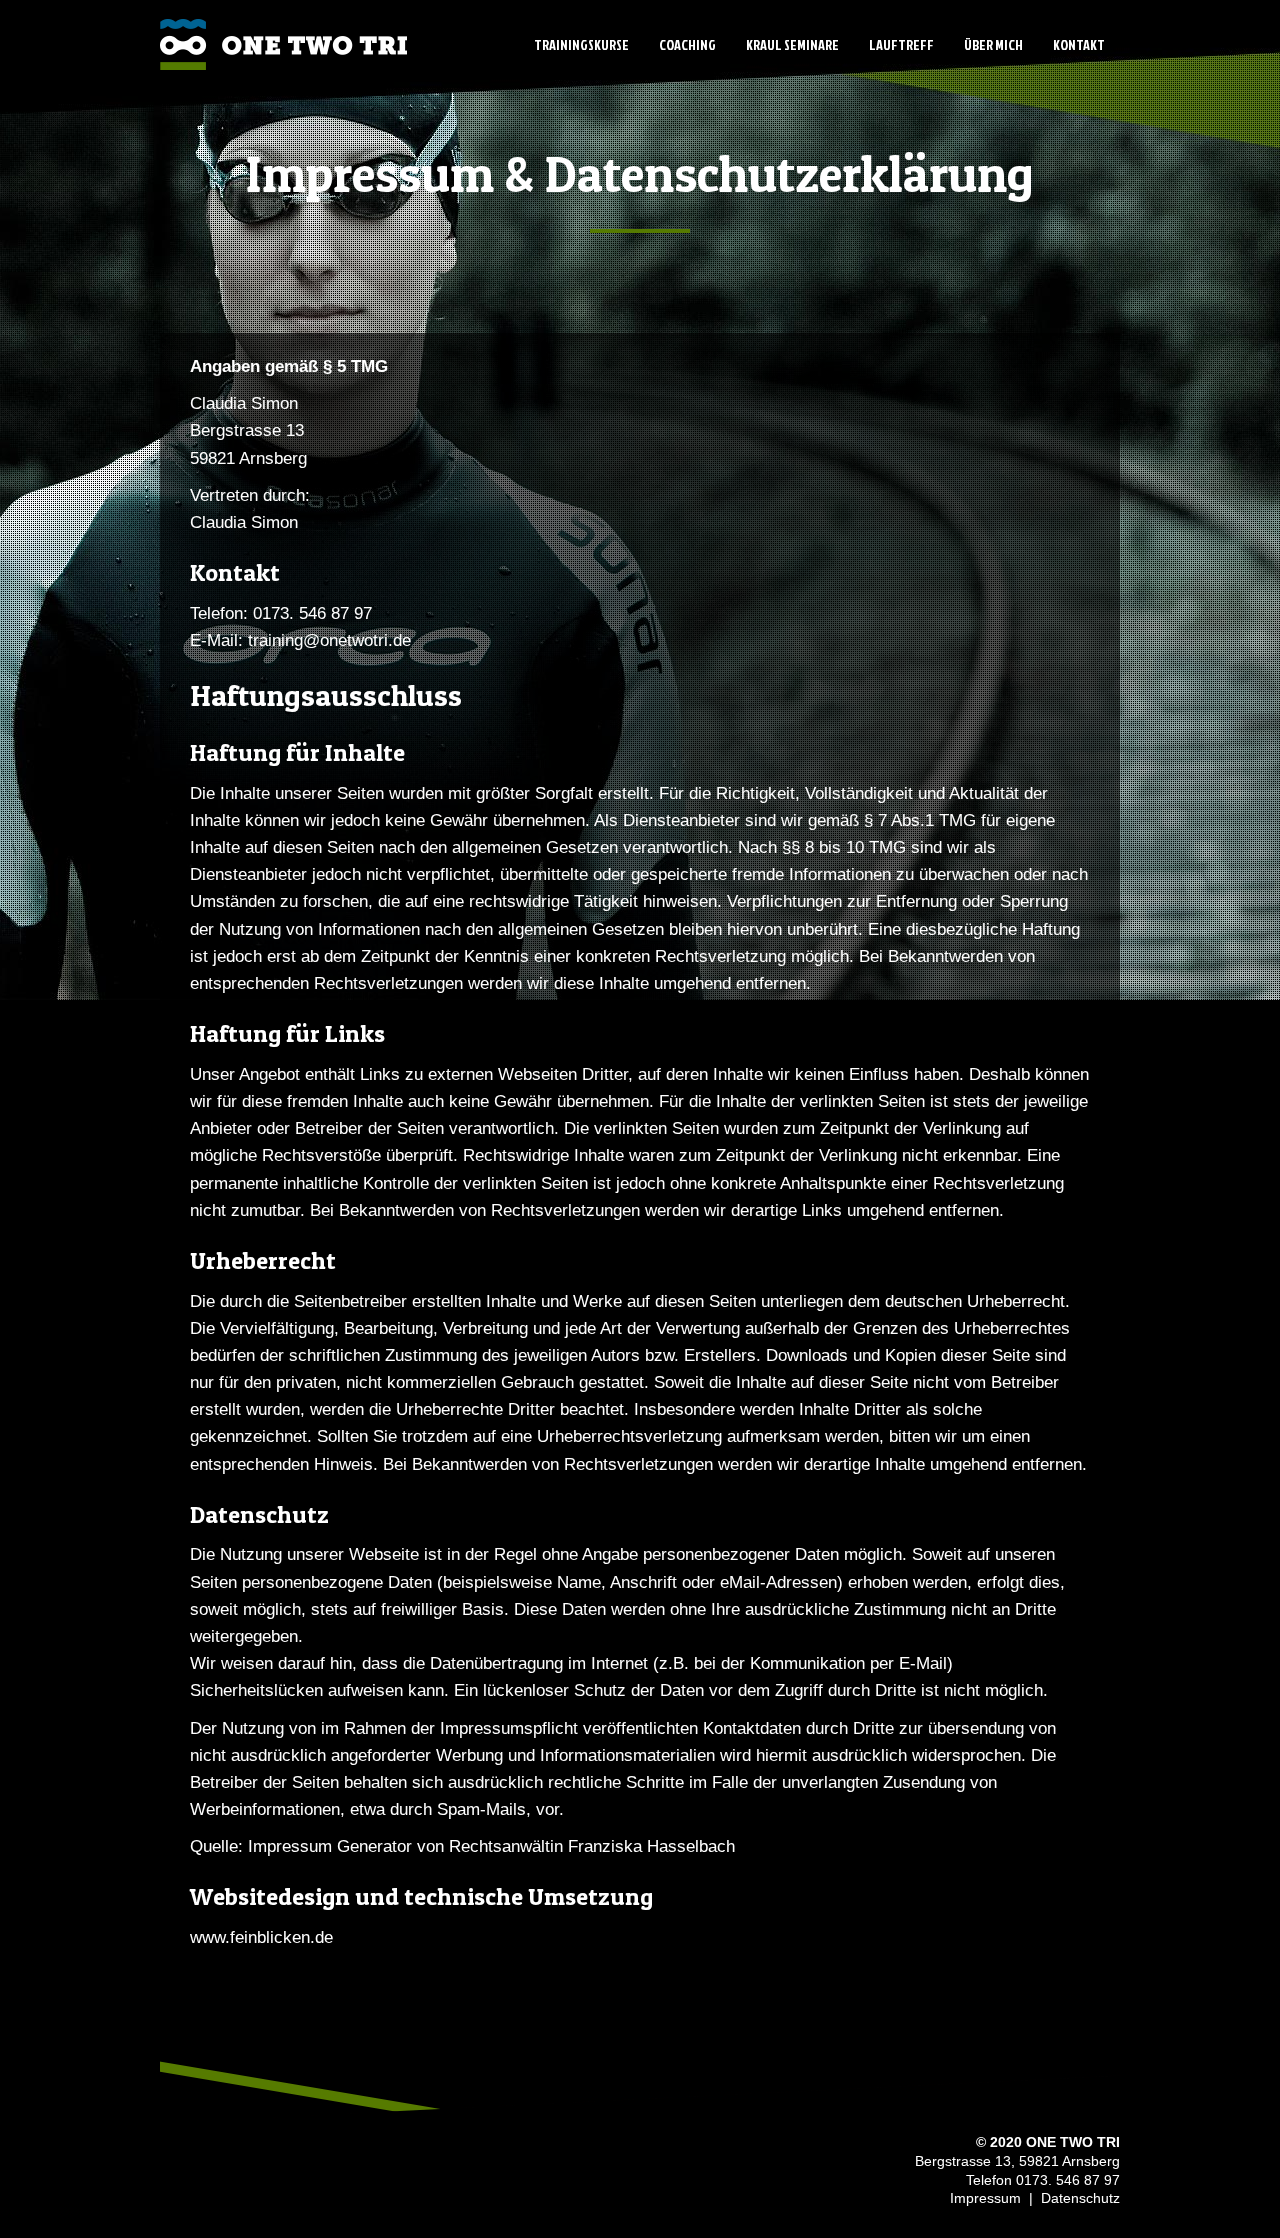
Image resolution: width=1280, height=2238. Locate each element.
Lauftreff (901, 44)
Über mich (993, 44)
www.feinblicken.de (261, 1937)
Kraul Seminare (792, 44)
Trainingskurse (581, 44)
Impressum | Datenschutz (1033, 2198)
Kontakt (1079, 44)
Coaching (687, 44)
